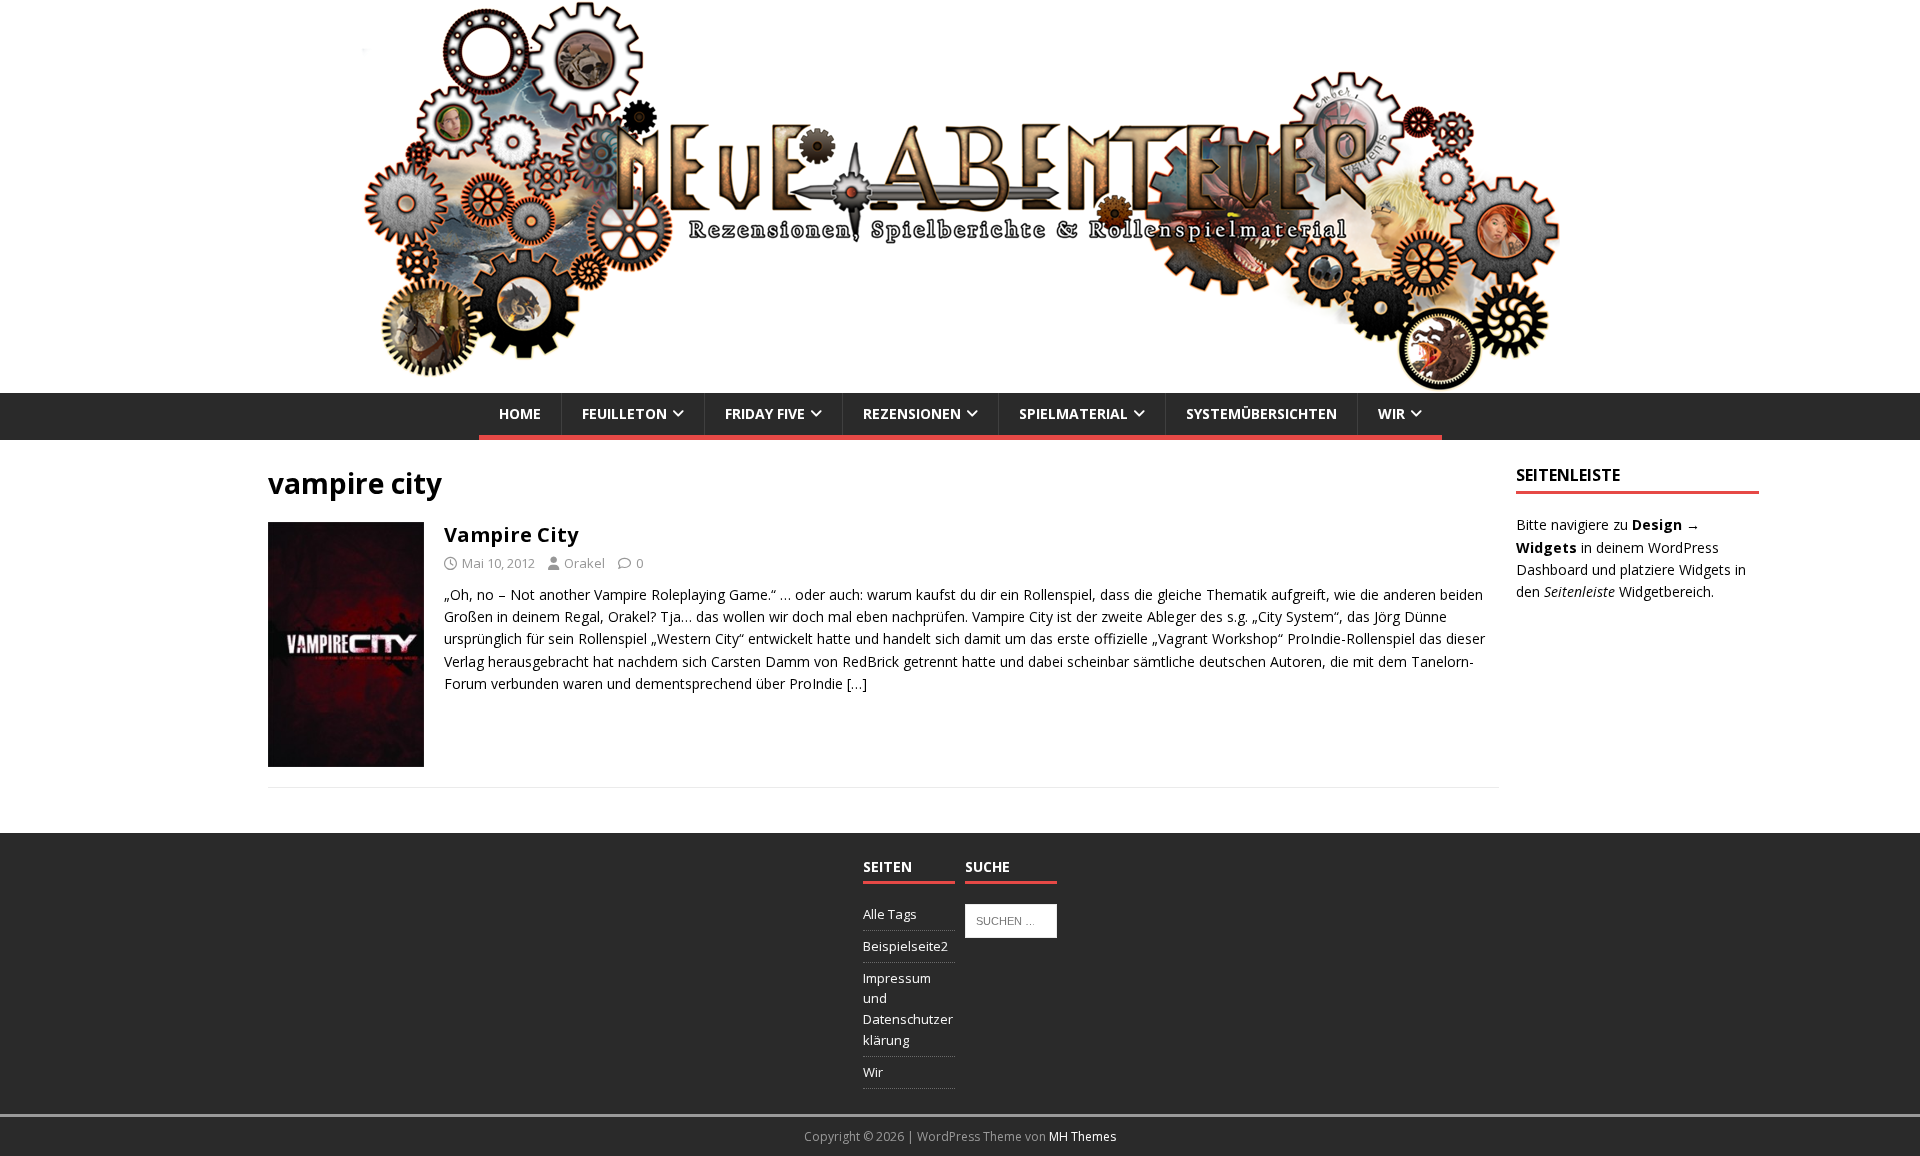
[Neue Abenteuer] (960, 381)
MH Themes (1082, 1136)
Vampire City (511, 534)
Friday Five (765, 413)
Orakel (584, 563)
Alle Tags (890, 914)
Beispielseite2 (905, 946)
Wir (1391, 413)
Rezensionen (912, 413)
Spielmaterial (1073, 413)
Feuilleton (624, 413)
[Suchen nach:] (1011, 919)
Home (520, 413)
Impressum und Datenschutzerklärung (908, 1009)
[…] (857, 683)
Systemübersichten (1261, 413)
